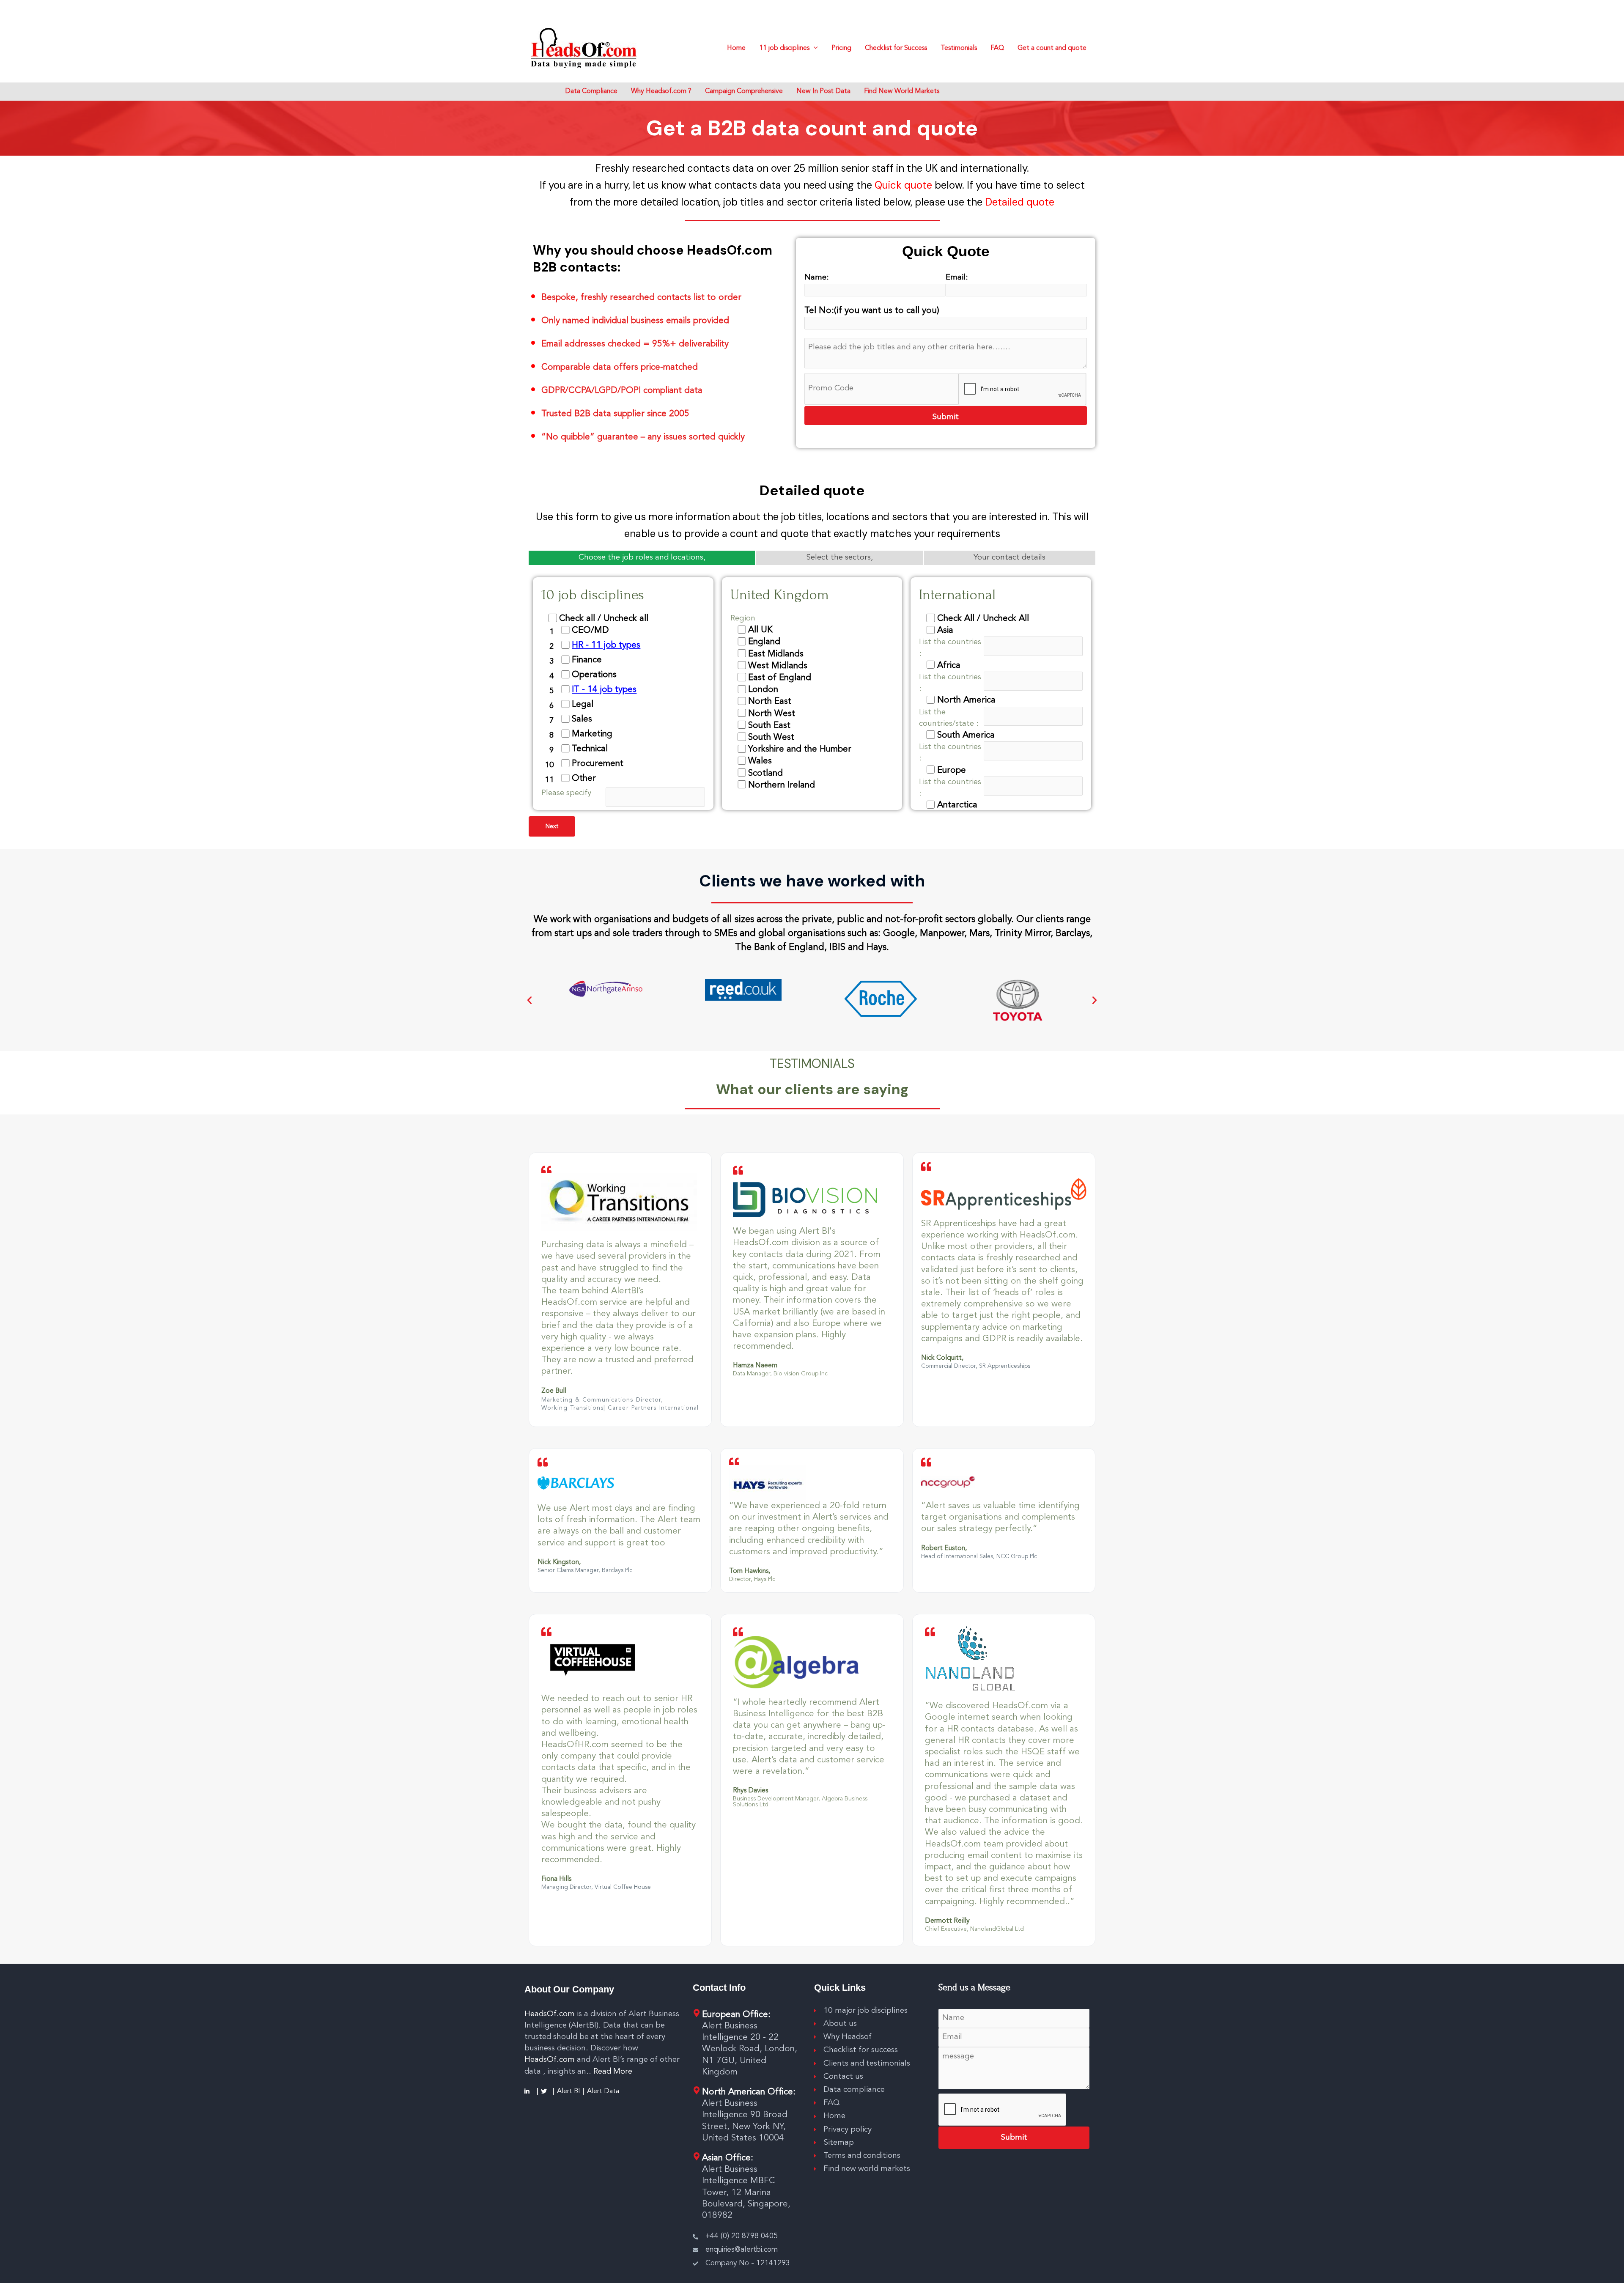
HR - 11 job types (606, 645)
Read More (613, 2072)
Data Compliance (591, 91)
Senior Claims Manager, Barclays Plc (585, 1570)
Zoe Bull (554, 1391)
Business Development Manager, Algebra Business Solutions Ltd (800, 1802)
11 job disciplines (784, 48)
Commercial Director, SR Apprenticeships (976, 1366)
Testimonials (959, 48)
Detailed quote (1020, 202)
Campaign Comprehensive (744, 91)
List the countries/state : (949, 718)
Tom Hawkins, (750, 1571)
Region (743, 618)
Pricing (841, 48)
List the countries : (950, 648)
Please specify (566, 793)
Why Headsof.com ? (661, 91)
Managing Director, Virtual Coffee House (596, 1887)
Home (736, 48)
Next (552, 826)
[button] (529, 1000)
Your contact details (1010, 558)
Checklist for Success (896, 48)
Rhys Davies (750, 1791)
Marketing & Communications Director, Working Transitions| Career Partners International (620, 1404)
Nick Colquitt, (942, 1358)
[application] (814, 48)
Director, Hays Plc (752, 1579)
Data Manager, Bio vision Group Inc (780, 1374)
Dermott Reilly (947, 1921)
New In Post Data (823, 91)
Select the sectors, (839, 558)
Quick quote (905, 185)
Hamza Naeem (755, 1366)
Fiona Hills (556, 1879)
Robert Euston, (944, 1548)
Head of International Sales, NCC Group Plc (979, 1556)
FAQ (997, 48)
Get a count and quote (1052, 48)
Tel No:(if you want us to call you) (872, 311)
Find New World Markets (902, 91)
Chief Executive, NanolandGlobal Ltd (974, 1929)
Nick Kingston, (559, 1562)
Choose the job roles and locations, (642, 558)
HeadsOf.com (550, 2014)
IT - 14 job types (604, 690)
